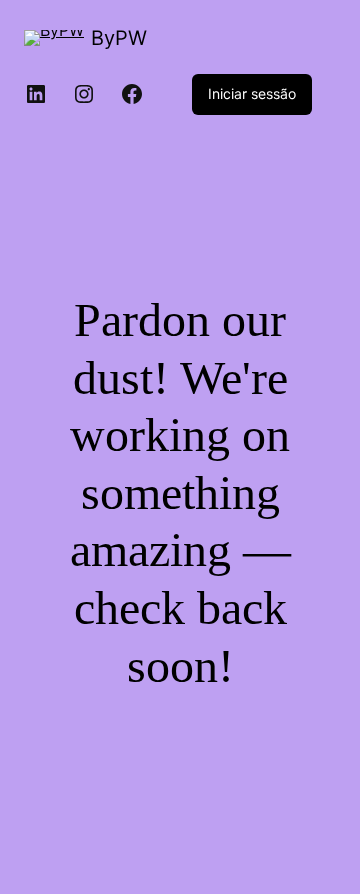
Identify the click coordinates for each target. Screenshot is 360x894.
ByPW (119, 38)
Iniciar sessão (252, 93)
